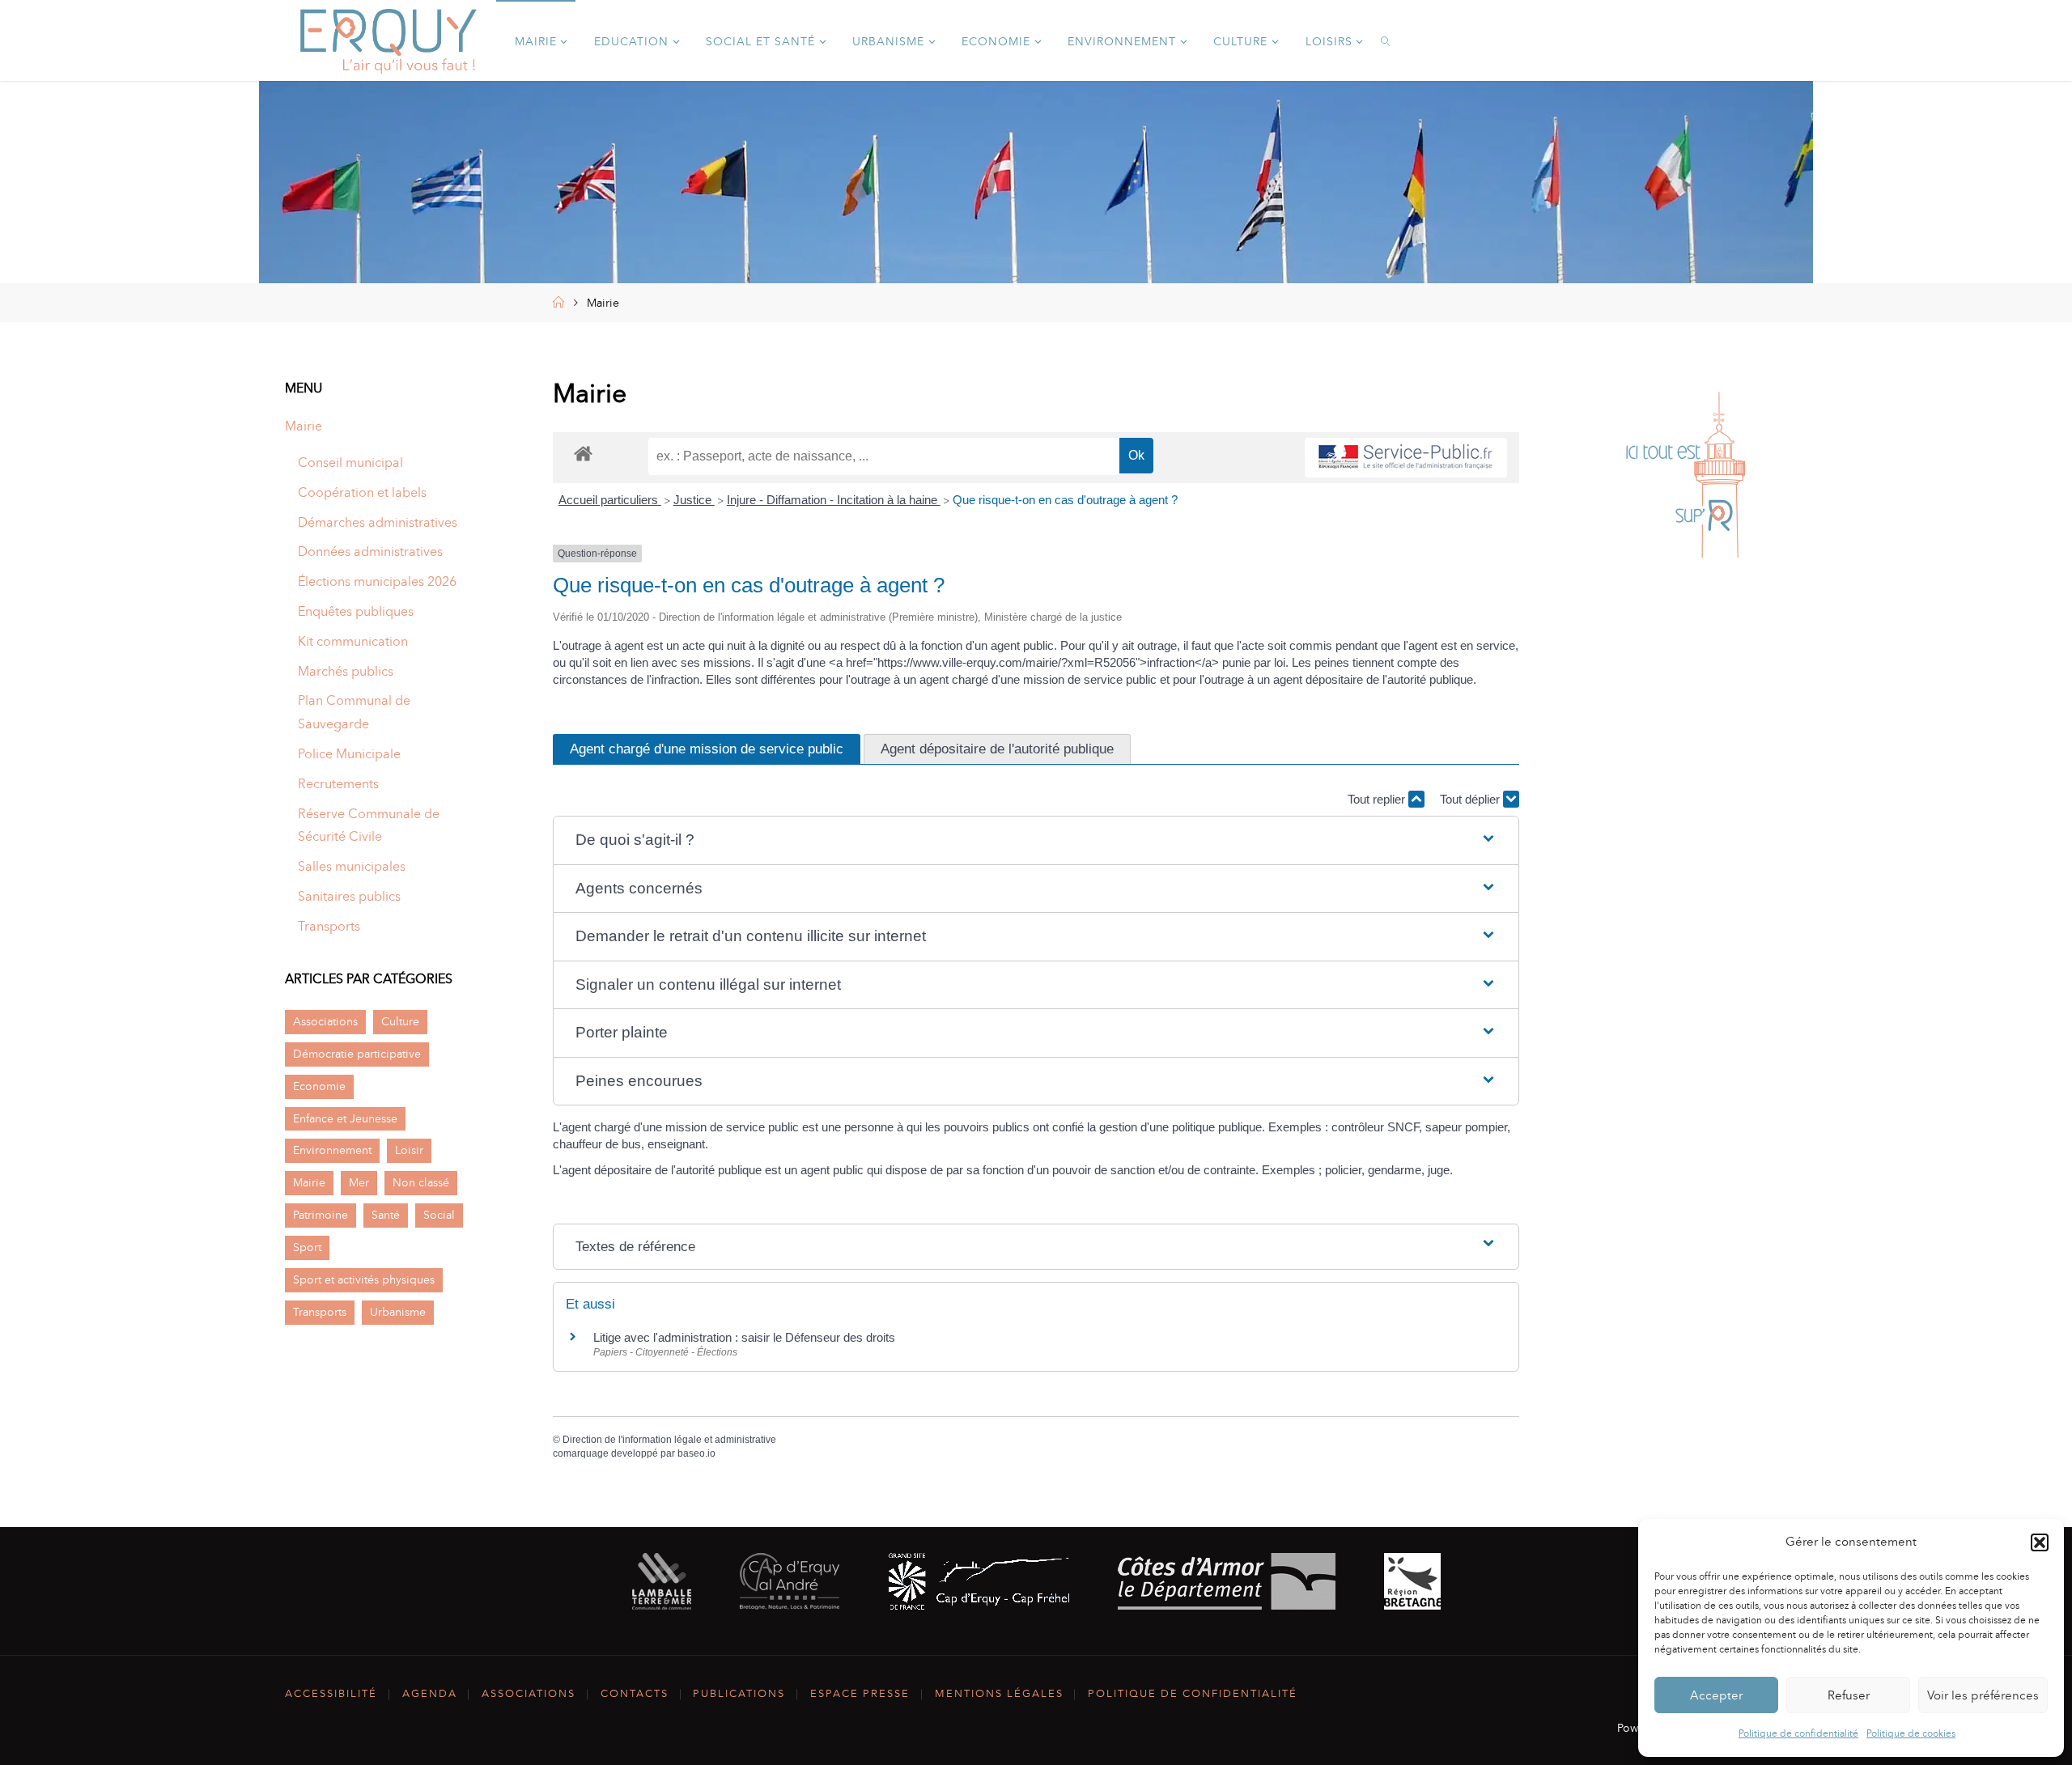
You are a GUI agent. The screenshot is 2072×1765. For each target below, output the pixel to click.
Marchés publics (346, 671)
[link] (1387, 40)
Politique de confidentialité (1798, 1733)
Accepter (1716, 1695)
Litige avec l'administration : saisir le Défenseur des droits (744, 1337)
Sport (307, 1247)
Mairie (304, 426)
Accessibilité (331, 1693)
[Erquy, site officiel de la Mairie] (388, 40)
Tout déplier (1471, 799)
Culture (400, 1021)
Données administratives (370, 552)
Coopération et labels (362, 492)
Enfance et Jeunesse (345, 1118)
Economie (319, 1086)
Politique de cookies (1911, 1733)
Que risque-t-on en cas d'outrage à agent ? (1065, 500)
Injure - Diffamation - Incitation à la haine (834, 500)
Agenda (430, 1693)
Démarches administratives (378, 522)
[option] (1685, 476)
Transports (329, 926)
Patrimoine (321, 1215)
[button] (2040, 1542)
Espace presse (860, 1693)
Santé (386, 1215)
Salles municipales (352, 866)
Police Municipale (349, 754)
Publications (739, 1693)
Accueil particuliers (610, 500)
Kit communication (353, 641)
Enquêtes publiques (356, 611)
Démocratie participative (357, 1054)
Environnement (332, 1150)
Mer (359, 1182)
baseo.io (696, 1453)
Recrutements (338, 784)
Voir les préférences (1983, 1695)
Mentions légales (999, 1693)
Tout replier (1378, 799)
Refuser (1849, 1695)
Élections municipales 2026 (377, 581)
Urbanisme (398, 1312)
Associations (325, 1021)
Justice (694, 500)
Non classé (421, 1182)
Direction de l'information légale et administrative (669, 1440)
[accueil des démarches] (583, 453)
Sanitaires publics (349, 896)
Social (439, 1215)
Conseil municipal (350, 462)
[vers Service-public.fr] (1406, 458)
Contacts (635, 1693)
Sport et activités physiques (364, 1279)
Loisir (409, 1150)
